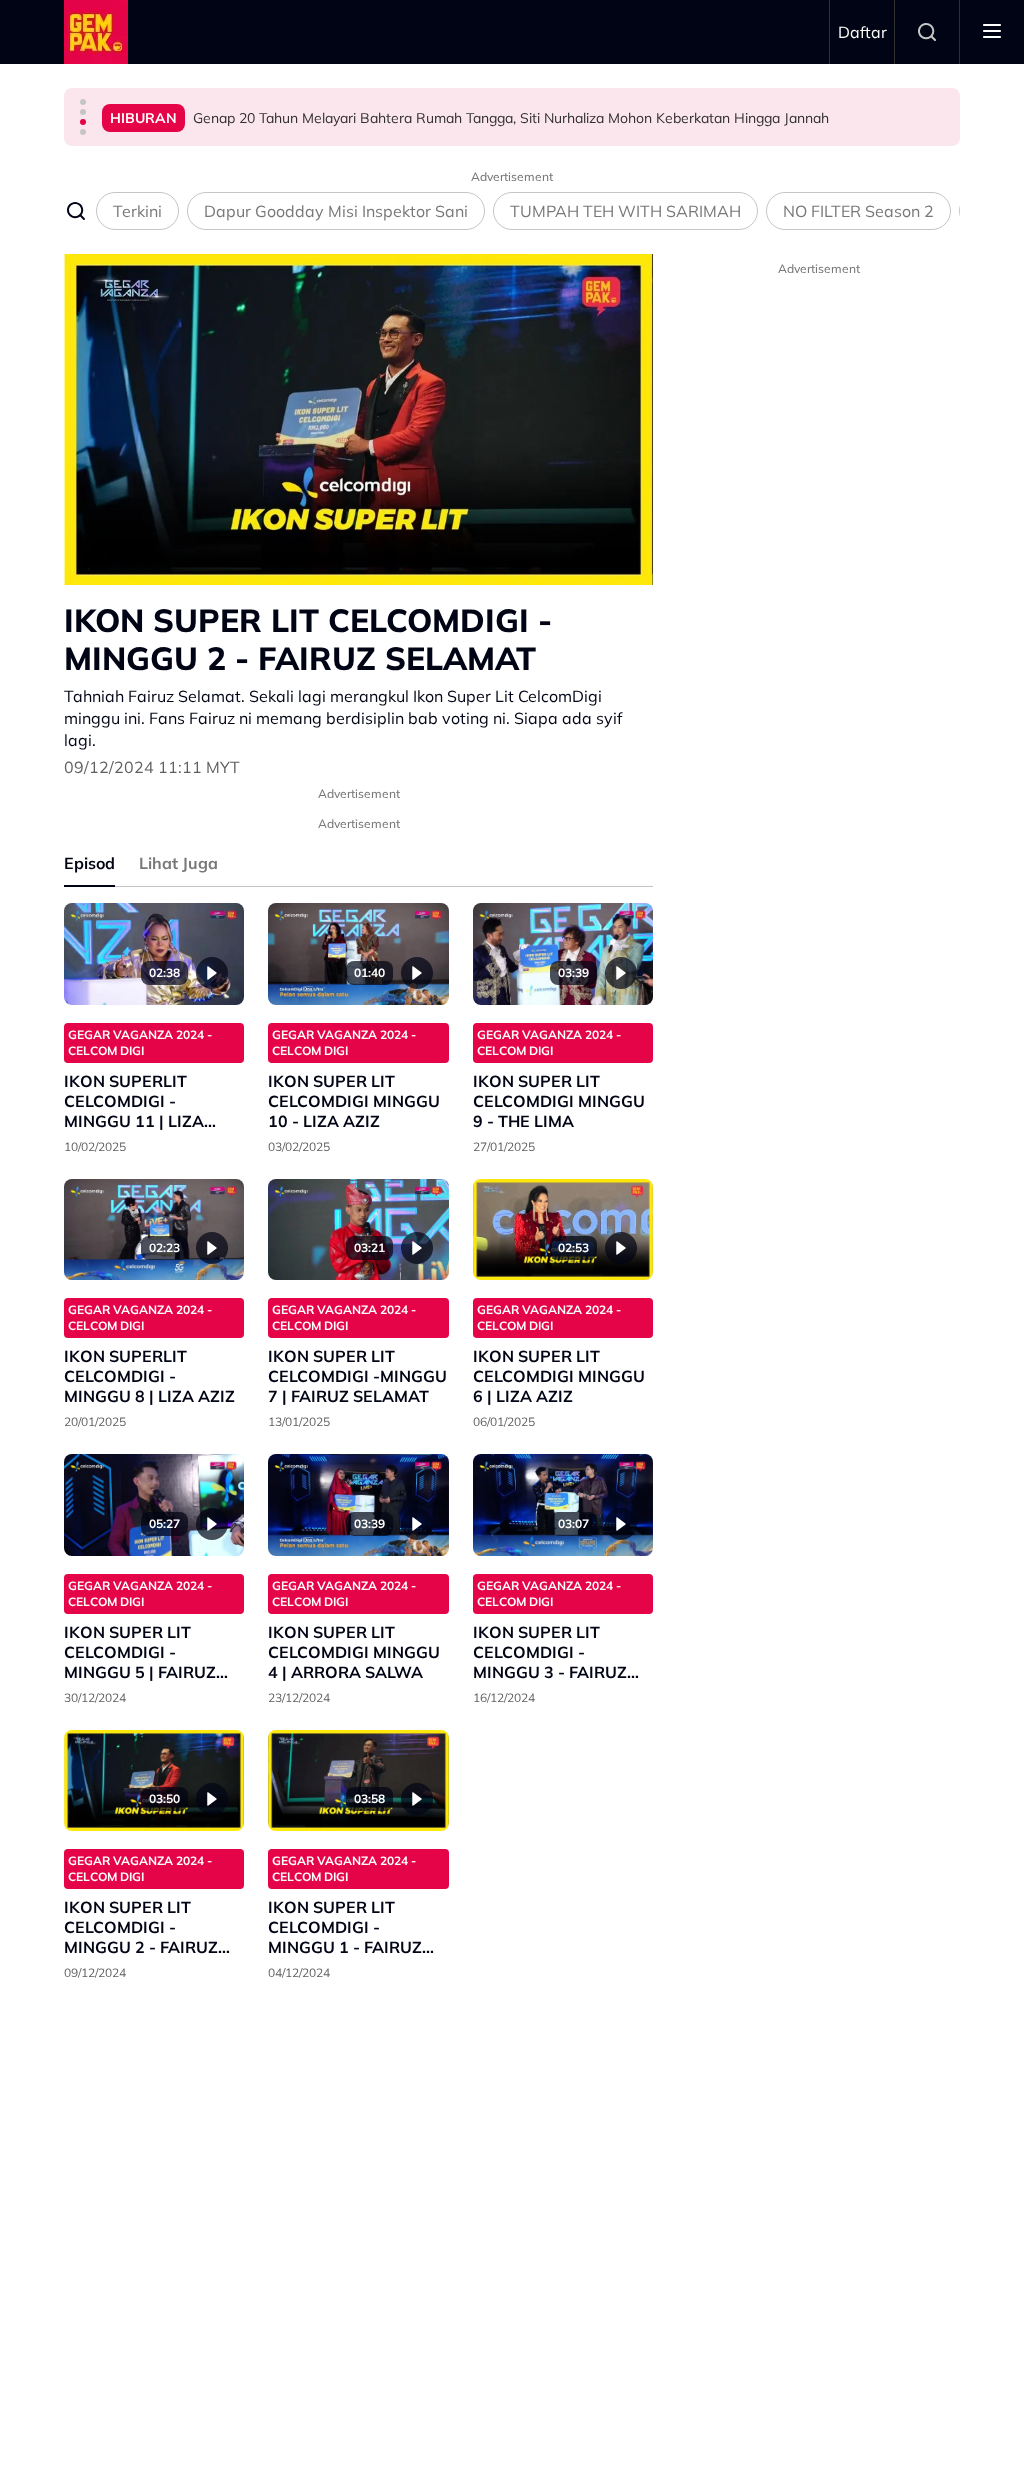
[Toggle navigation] (992, 32)
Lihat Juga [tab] (178, 863)
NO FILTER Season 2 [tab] (858, 211)
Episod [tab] (89, 863)
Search (927, 32)
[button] (83, 102)
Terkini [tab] (137, 211)
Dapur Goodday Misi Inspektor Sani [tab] (336, 211)
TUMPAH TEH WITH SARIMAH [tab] (625, 211)
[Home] (96, 32)
